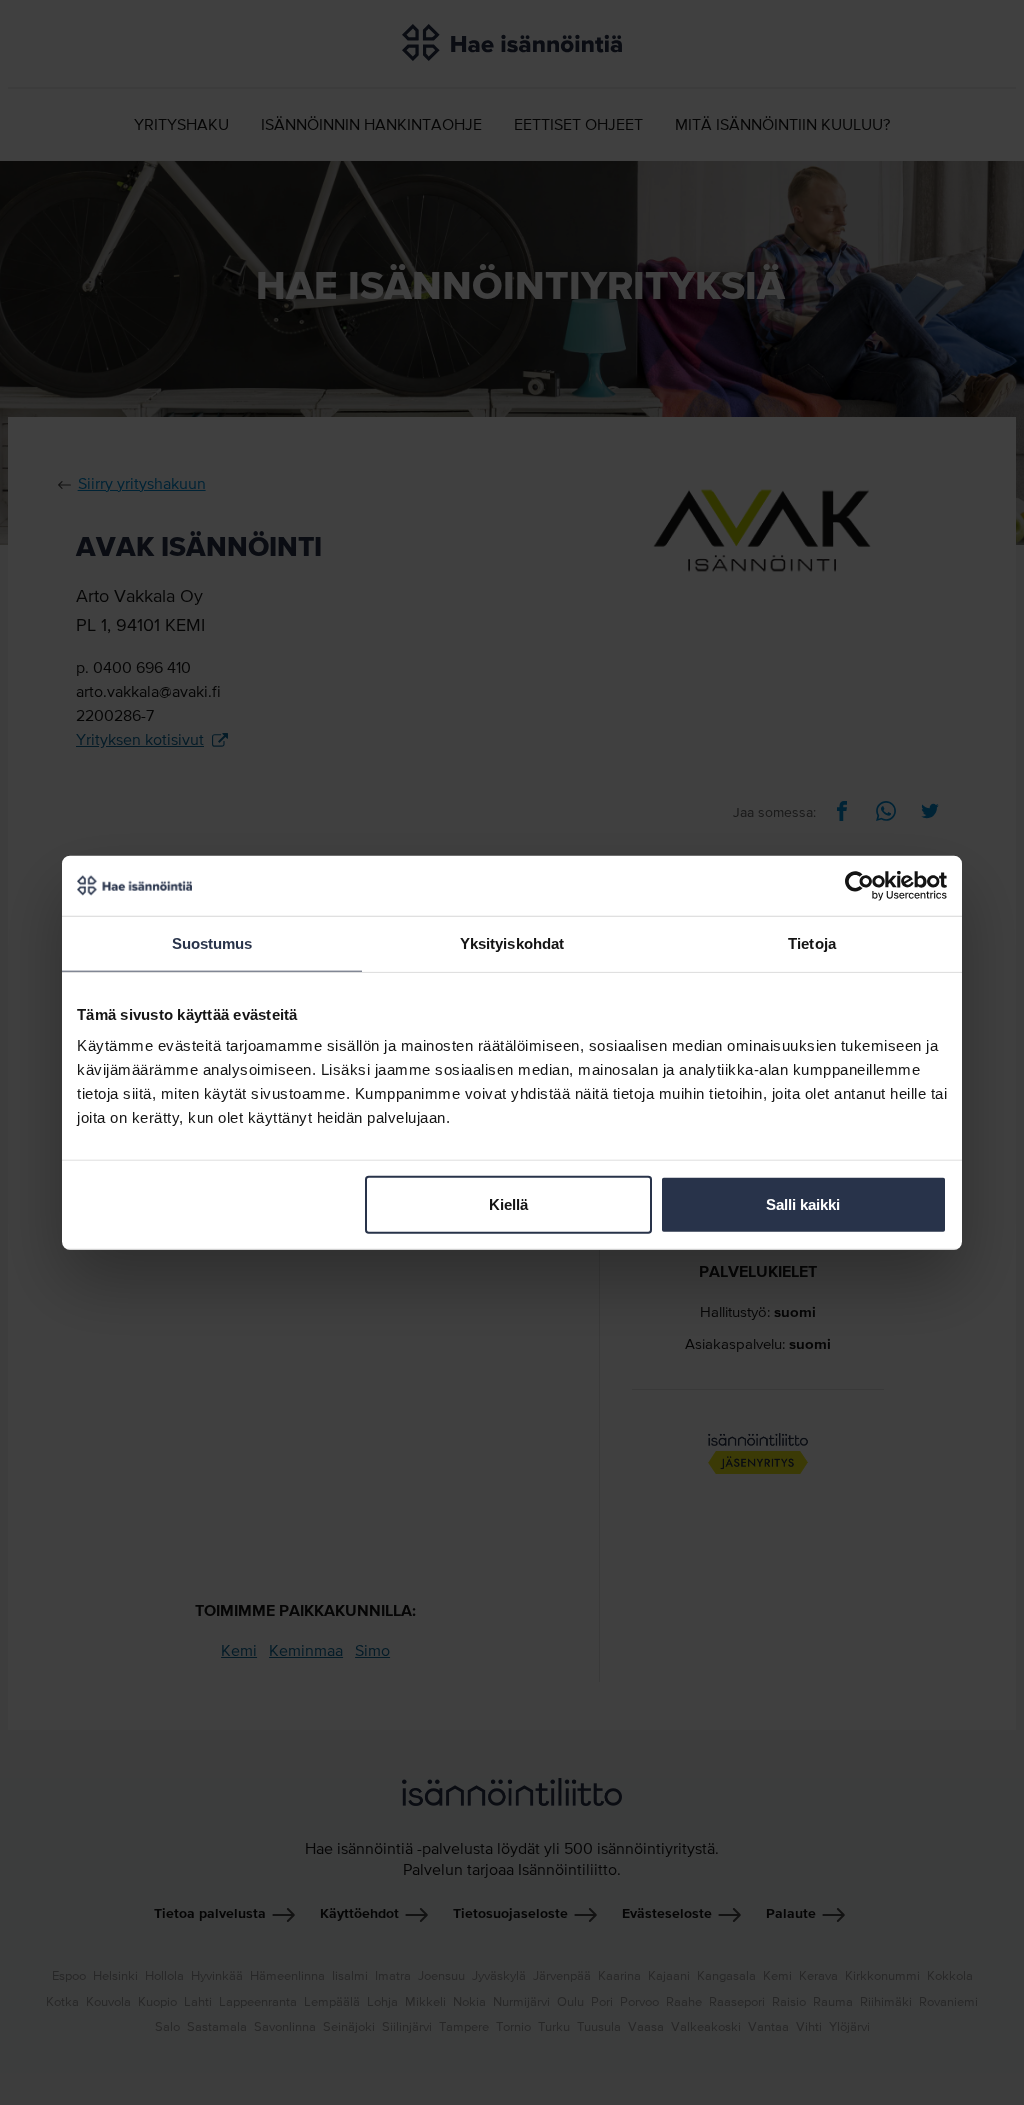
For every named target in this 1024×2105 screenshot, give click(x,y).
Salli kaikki (803, 1204)
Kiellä (508, 1204)
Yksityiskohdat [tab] (512, 942)
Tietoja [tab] (812, 942)
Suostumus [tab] (212, 942)
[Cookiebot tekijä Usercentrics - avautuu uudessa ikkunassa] (859, 885)
